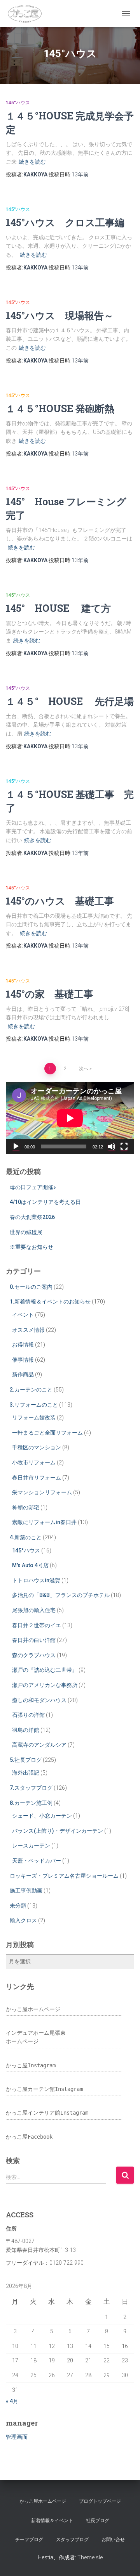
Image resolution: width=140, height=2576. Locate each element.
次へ (84, 1069)
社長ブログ (98, 2521)
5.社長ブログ (26, 1760)
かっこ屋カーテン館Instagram (44, 2089)
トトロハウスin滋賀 (36, 1580)
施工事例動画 (26, 1891)
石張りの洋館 (28, 1715)
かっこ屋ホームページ (33, 2009)
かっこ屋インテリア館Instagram (47, 2113)
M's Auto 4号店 (30, 1565)
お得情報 (23, 1345)
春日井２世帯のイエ (37, 1625)
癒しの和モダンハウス (39, 1700)
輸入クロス (23, 1920)
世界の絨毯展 (26, 1232)
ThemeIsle (90, 2557)
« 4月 (12, 2401)
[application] (70, 1118)
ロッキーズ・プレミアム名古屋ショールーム (64, 1876)
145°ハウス (18, 103)
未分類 (18, 1906)
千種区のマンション (37, 1447)
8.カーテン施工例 (31, 1803)
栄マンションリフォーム (42, 1492)
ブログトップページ (100, 2501)
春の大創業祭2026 (32, 1217)
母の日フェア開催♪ (33, 1187)
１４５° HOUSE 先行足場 (70, 701)
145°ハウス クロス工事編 (65, 222)
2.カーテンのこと (31, 1390)
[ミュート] (112, 1146)
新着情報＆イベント (52, 2521)
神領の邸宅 (26, 1507)
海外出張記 (26, 1773)
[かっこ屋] (27, 14)
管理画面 (17, 2437)
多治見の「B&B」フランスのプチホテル (61, 1595)
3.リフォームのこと (34, 1405)
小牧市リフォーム (34, 1462)
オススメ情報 (28, 1330)
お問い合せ (113, 2540)
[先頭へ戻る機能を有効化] (125, 2560)
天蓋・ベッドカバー (37, 1861)
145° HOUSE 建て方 (58, 608)
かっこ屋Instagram (31, 2065)
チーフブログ (29, 2540)
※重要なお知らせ (31, 1247)
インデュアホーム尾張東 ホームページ (36, 2037)
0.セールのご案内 (31, 1287)
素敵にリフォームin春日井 (44, 1522)
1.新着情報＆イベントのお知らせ (50, 1302)
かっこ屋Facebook (29, 2137)
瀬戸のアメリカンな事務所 (45, 1685)
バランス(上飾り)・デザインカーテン (58, 1831)
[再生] (16, 1146)
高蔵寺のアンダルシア (39, 1745)
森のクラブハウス (34, 1655)
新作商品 (23, 1374)
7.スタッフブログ (31, 1788)
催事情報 (23, 1360)
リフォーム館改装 (34, 1417)
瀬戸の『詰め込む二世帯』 (45, 1670)
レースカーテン (31, 1846)
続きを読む (32, 162)
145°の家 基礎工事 (50, 994)
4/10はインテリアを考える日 (45, 1202)
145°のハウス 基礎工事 (60, 901)
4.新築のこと (26, 1537)
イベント (23, 1315)
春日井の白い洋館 (34, 1640)
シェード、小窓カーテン (42, 1816)
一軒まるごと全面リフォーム (47, 1433)
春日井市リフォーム (37, 1478)
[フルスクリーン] (124, 1146)
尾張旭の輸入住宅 (34, 1610)
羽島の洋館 (26, 1730)
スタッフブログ (72, 2540)
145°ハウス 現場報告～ (60, 315)
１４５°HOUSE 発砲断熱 (60, 408)
